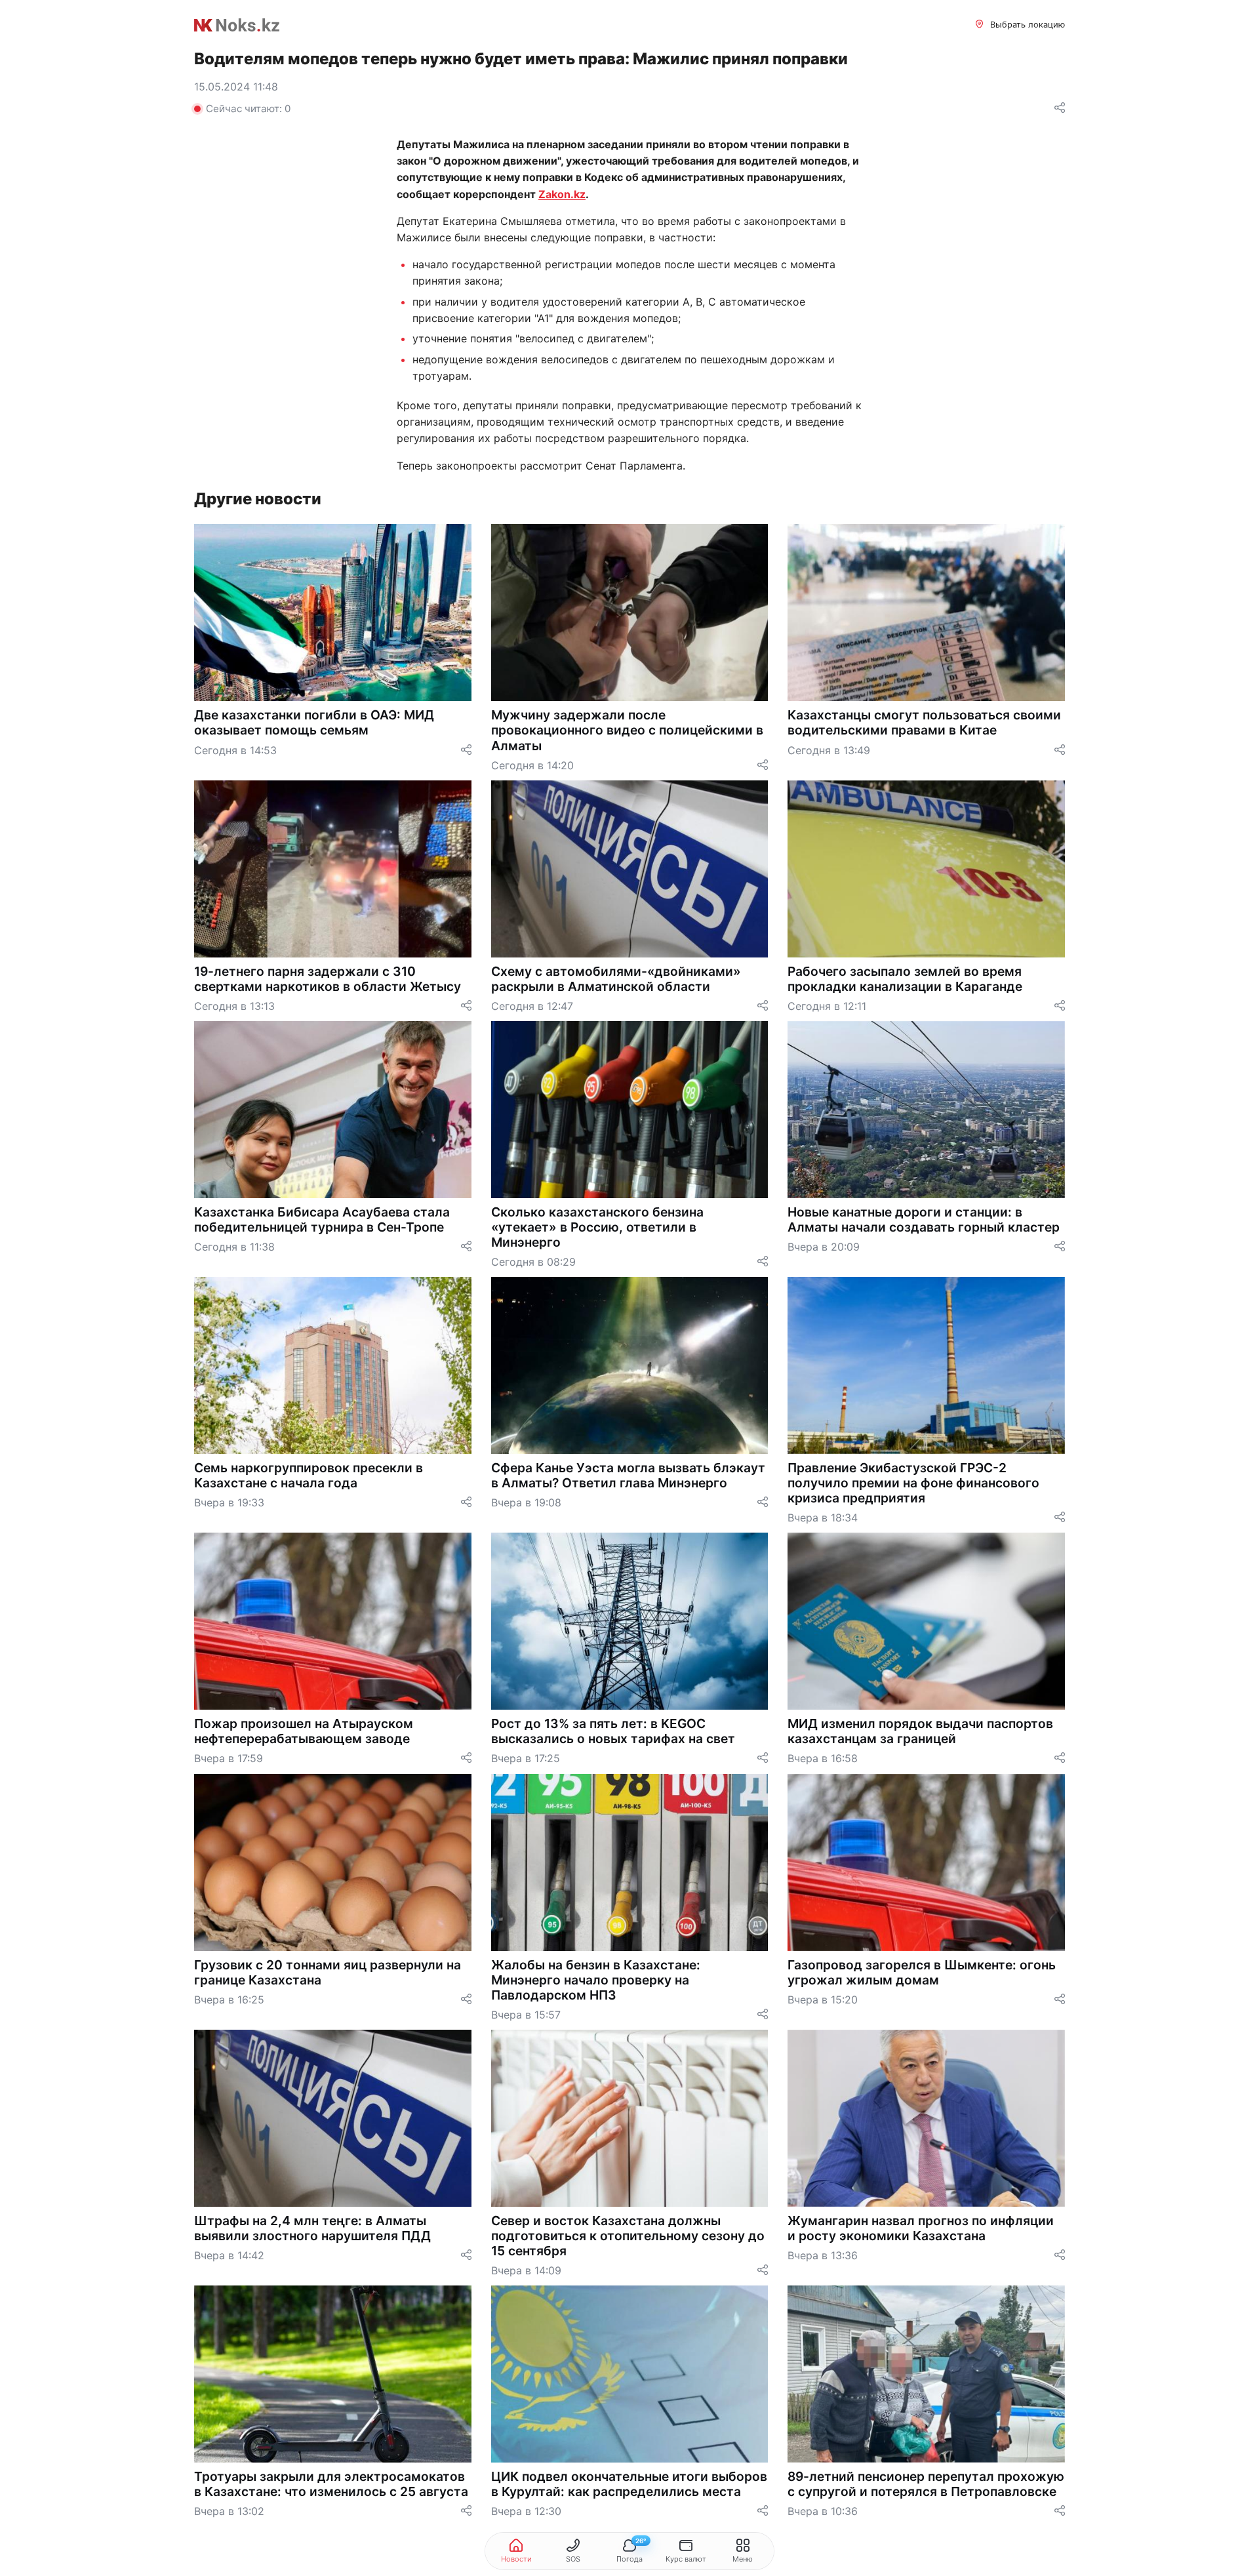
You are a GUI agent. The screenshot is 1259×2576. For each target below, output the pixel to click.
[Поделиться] (1060, 109)
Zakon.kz (562, 194)
